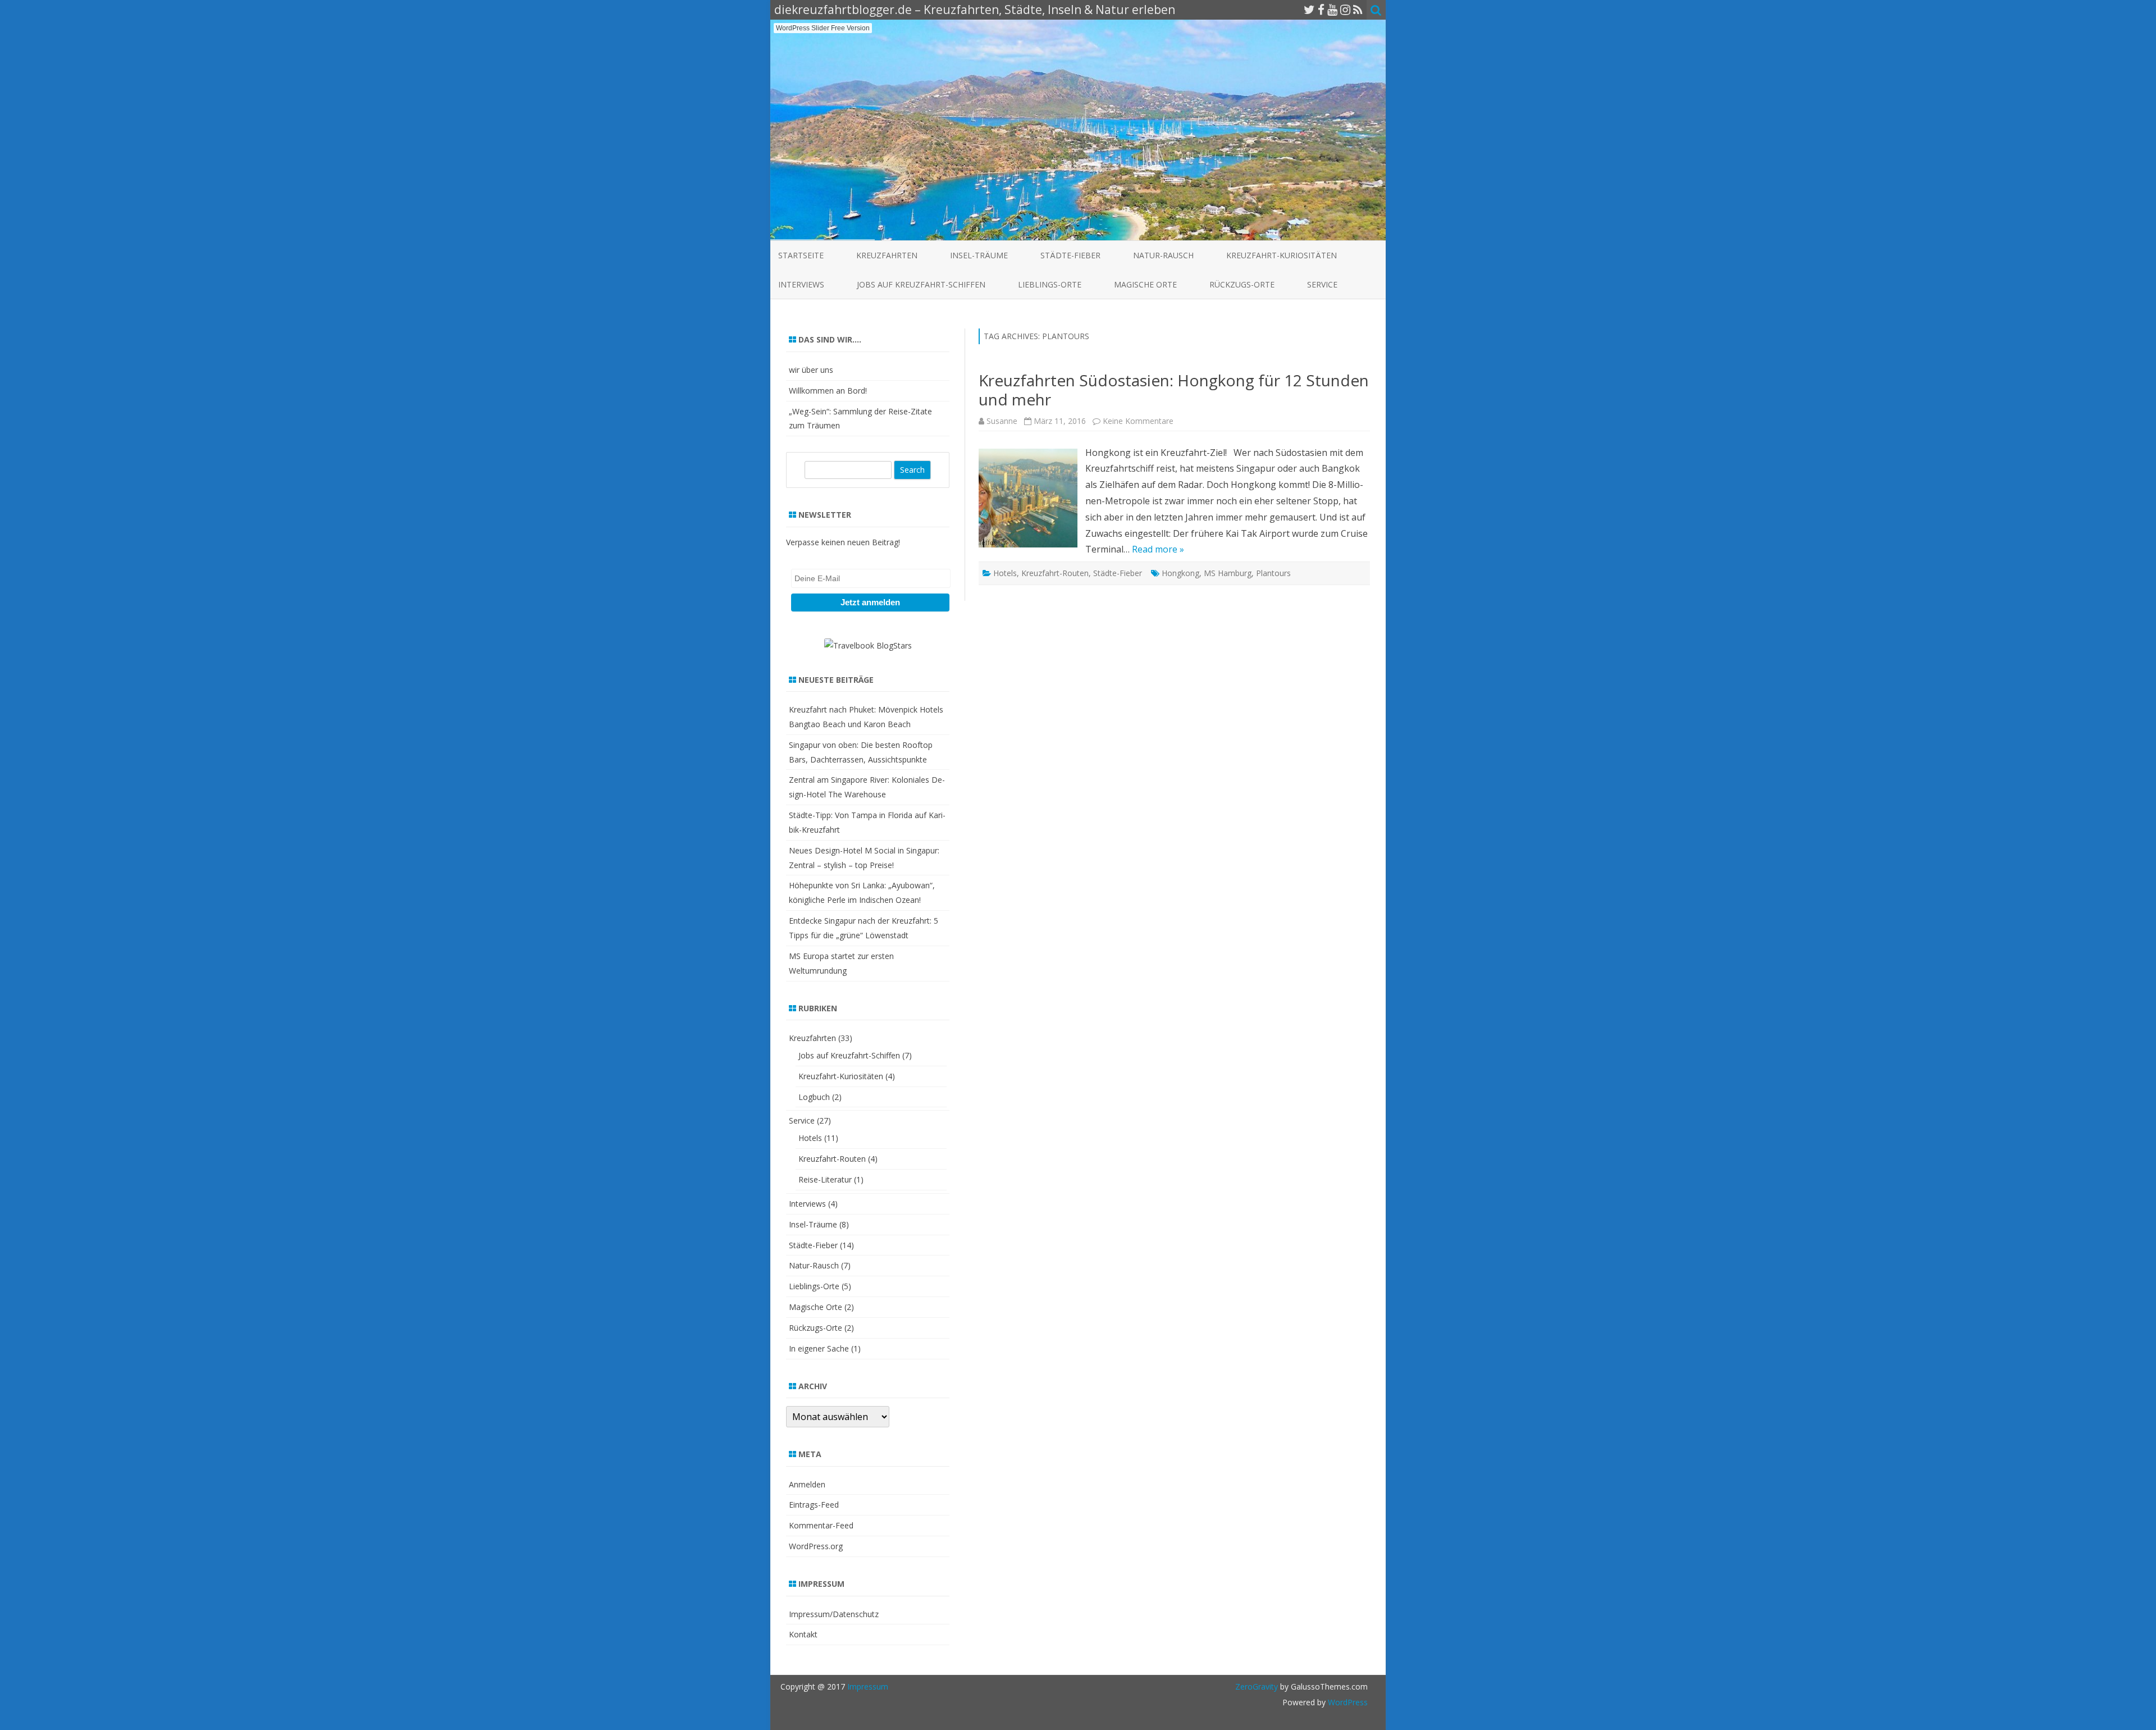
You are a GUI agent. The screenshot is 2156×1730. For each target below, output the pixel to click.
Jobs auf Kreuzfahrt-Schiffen (921, 284)
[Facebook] (1321, 10)
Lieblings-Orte (1050, 284)
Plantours (1273, 573)
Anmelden (807, 1484)
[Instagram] (1345, 10)
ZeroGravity (1257, 1686)
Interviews (801, 284)
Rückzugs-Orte (1242, 284)
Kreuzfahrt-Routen (1055, 573)
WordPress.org (816, 1546)
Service (1322, 284)
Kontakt (803, 1634)
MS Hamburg (1228, 573)
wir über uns (811, 370)
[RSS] (1358, 10)
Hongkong (1180, 573)
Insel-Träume (979, 255)
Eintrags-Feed (814, 1505)
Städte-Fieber (1070, 255)
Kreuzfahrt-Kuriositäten (1282, 255)
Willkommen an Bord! (828, 391)
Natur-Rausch (1163, 255)
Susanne (1002, 421)
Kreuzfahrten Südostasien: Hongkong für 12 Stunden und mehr (1174, 390)
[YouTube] (1332, 10)
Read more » (1158, 549)
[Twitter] (1309, 10)
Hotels (1005, 573)
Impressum (868, 1686)
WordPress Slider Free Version (823, 28)
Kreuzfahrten (887, 255)
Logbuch (814, 1097)
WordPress (1347, 1702)
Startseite (801, 255)
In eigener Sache (819, 1348)
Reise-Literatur (825, 1179)
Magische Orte (1145, 284)
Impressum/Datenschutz (834, 1614)
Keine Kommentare (1138, 421)
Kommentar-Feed (821, 1525)
